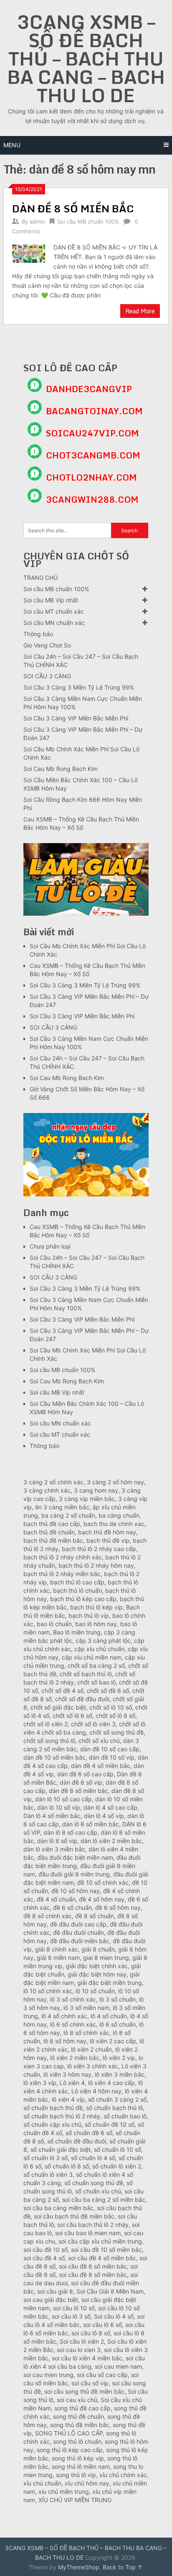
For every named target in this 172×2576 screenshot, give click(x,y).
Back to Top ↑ (123, 2567)
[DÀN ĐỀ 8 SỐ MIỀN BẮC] (28, 253)
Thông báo (38, 634)
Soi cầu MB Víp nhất (51, 600)
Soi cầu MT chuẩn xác (54, 611)
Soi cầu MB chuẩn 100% (88, 222)
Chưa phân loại (50, 1246)
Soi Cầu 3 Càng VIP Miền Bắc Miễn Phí (76, 718)
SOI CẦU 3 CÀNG (47, 676)
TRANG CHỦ (40, 578)
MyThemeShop (79, 2567)
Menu (12, 145)
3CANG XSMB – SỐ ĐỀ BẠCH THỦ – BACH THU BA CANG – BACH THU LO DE (86, 58)
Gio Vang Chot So (47, 645)
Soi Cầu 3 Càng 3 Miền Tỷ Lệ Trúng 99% (79, 687)
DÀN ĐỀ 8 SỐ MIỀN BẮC (73, 208)
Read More (140, 311)
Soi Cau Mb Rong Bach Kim (61, 769)
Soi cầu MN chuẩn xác (54, 623)
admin (37, 222)
